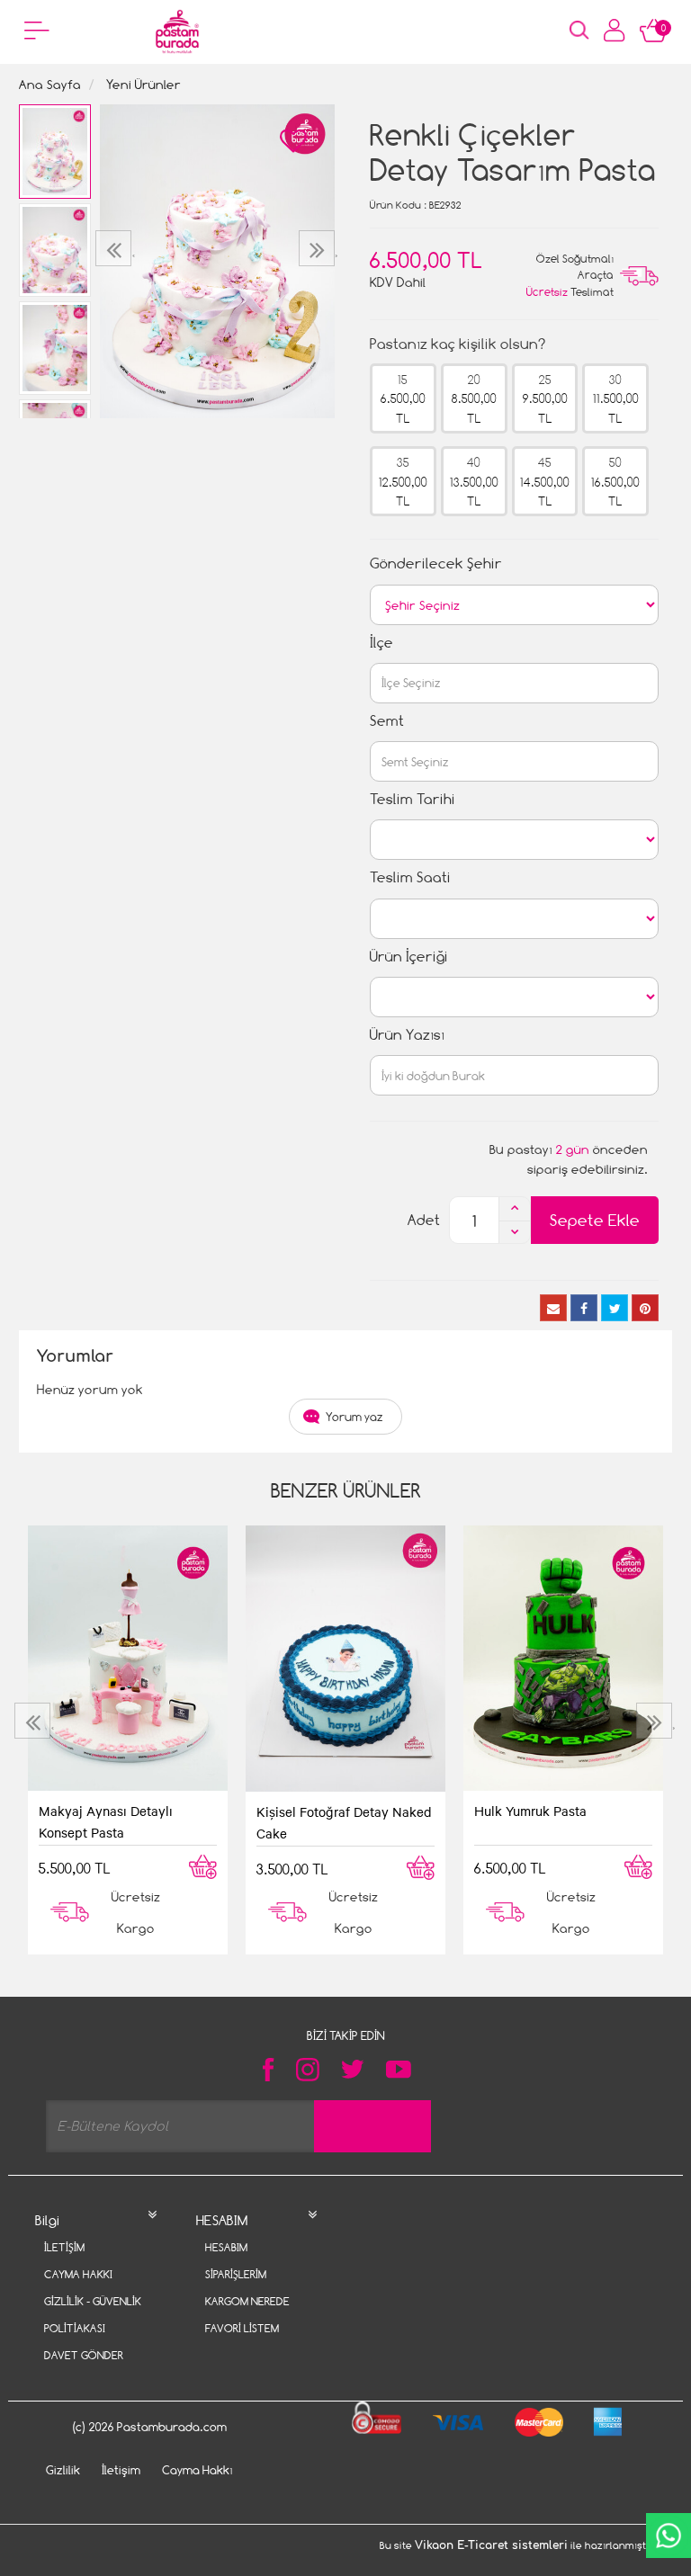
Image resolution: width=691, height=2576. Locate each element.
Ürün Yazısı (407, 1035)
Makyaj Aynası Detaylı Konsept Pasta (106, 1821)
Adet (424, 1220)
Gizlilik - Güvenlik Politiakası (93, 2315)
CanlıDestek (669, 2536)
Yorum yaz (354, 1417)
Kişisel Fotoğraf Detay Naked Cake (344, 1822)
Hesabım (226, 2247)
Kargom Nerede (247, 2301)
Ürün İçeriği (409, 957)
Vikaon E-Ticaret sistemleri (491, 2545)
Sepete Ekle (595, 1220)
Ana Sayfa (50, 84)
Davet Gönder (84, 2355)
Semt (387, 721)
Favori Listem (242, 2328)
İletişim (64, 2247)
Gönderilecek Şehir (436, 563)
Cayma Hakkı (78, 2274)
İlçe (381, 643)
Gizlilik (63, 2470)
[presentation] (116, 248)
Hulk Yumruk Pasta (530, 1811)
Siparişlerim (236, 2274)
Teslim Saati (410, 877)
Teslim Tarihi (413, 799)
